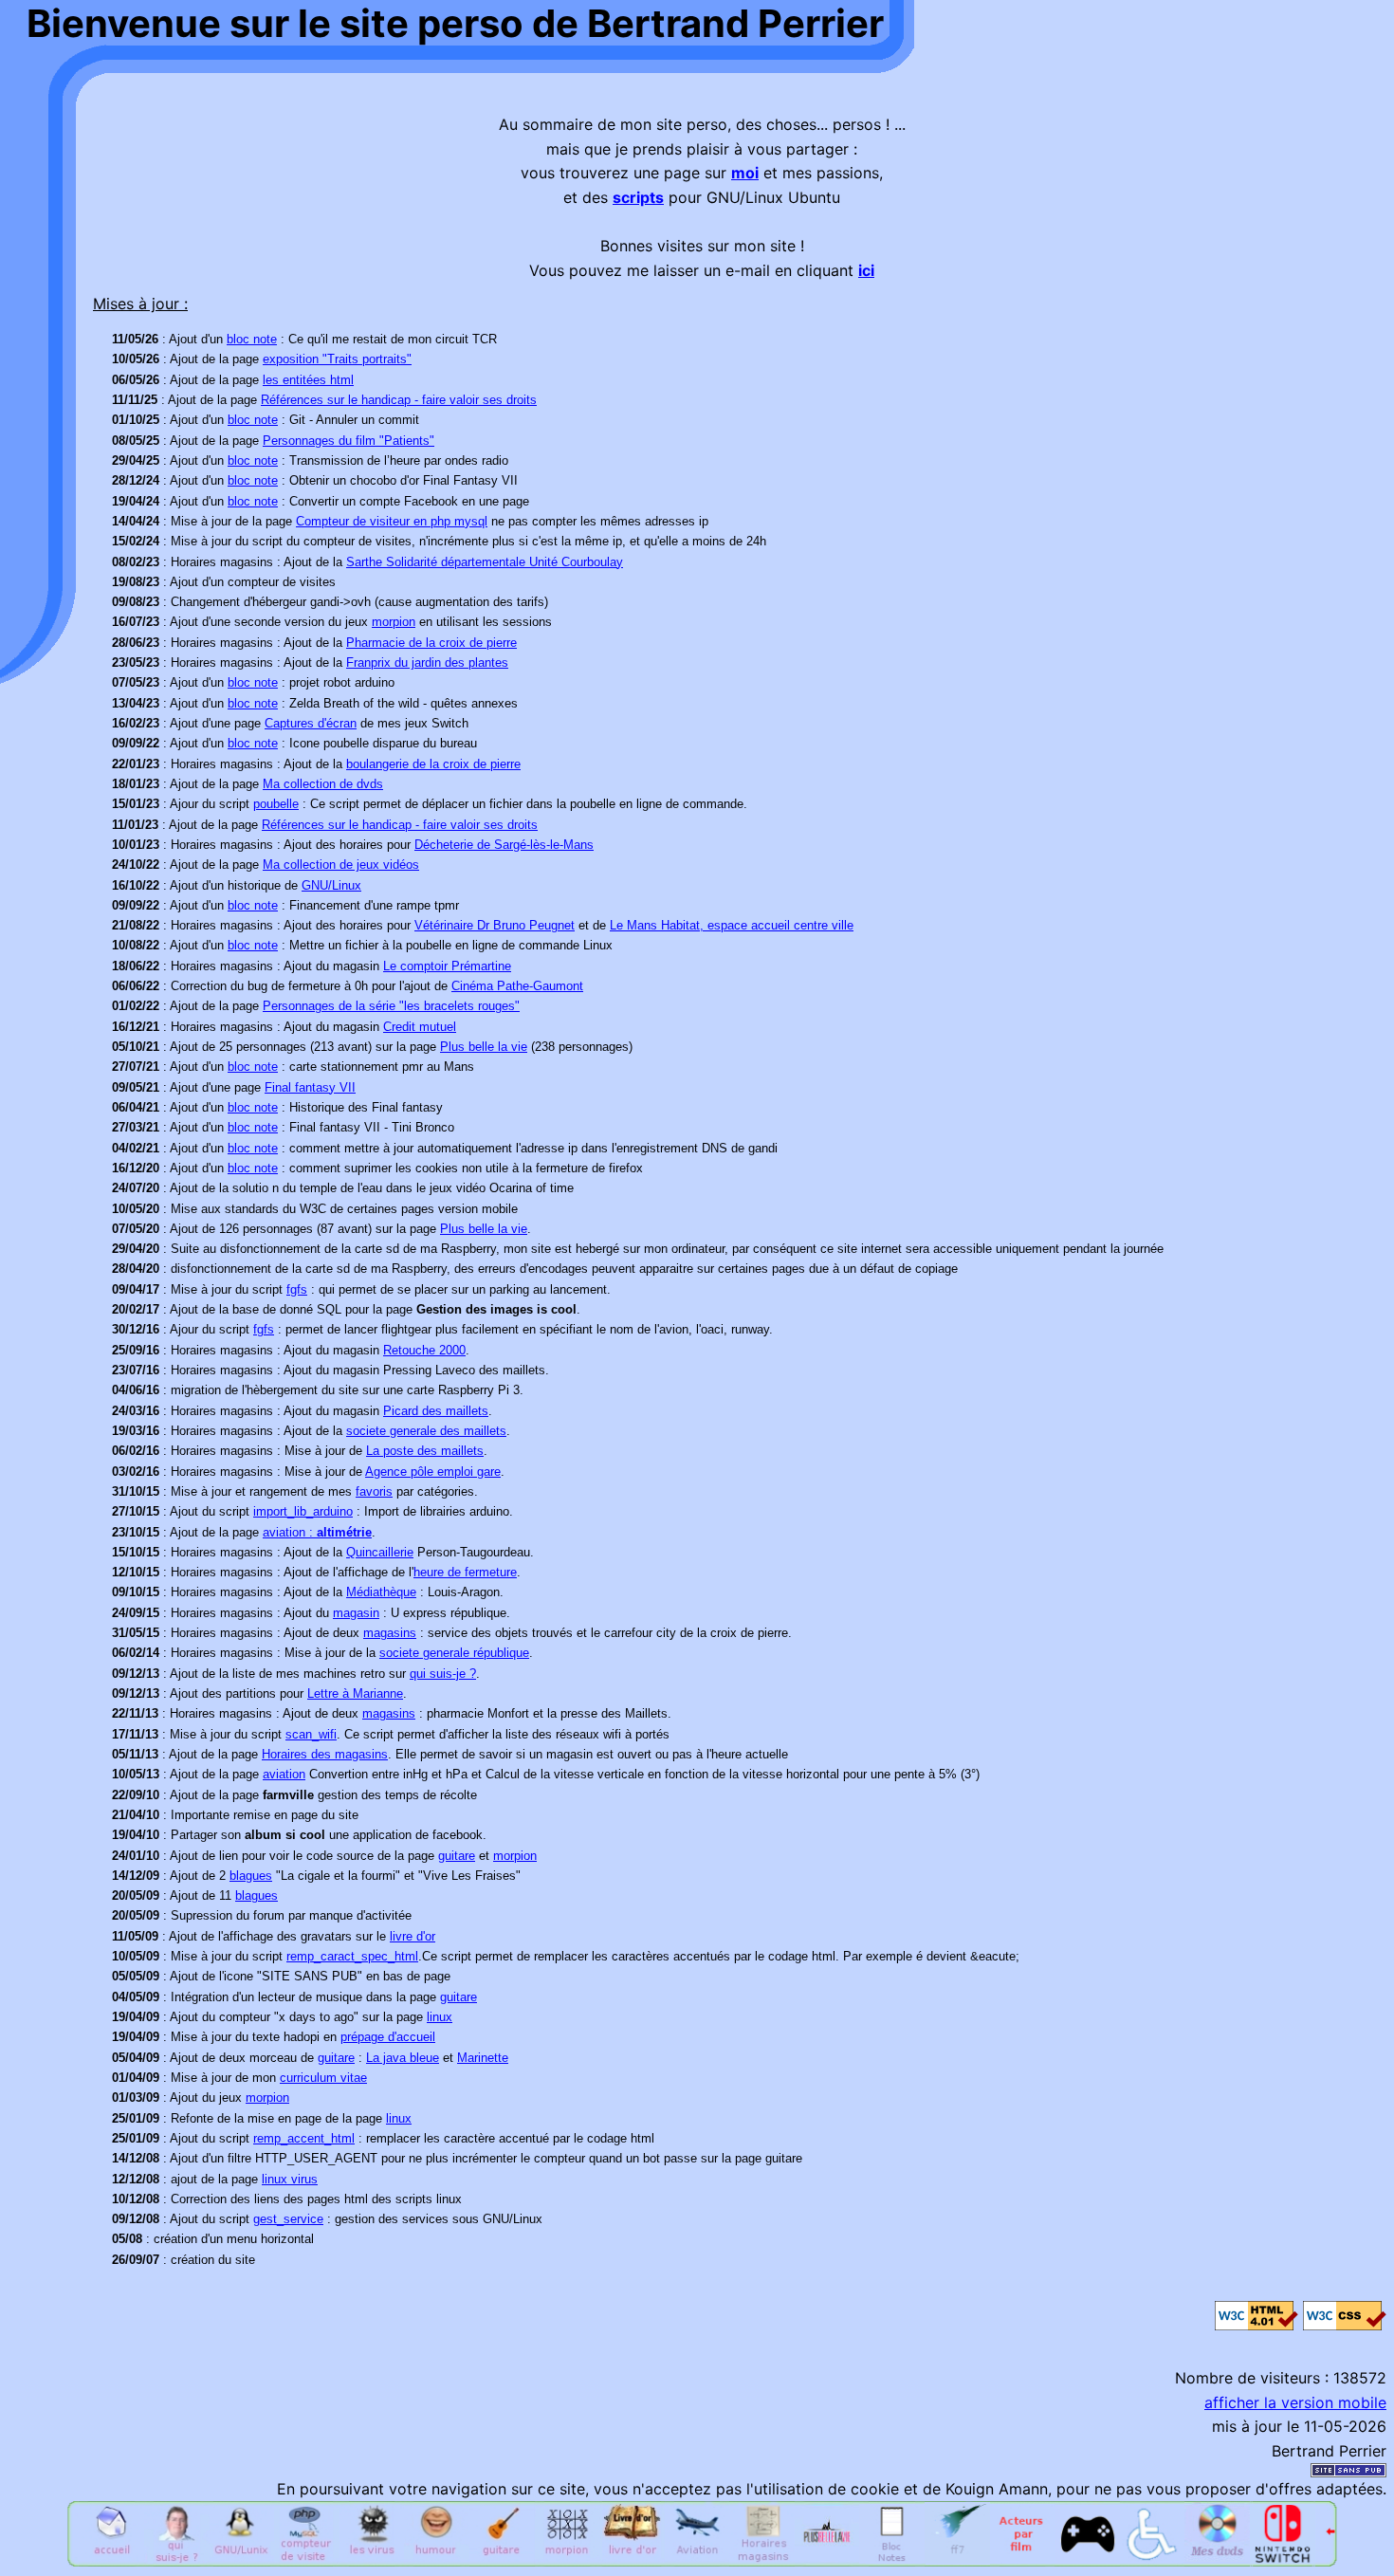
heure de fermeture (465, 1572)
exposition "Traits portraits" (337, 359)
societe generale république (454, 1653)
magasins (390, 1633)
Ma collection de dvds (323, 784)
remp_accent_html (304, 2138)
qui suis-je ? (443, 1674)
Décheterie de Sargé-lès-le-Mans (504, 845)
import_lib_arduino (303, 1511)
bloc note (252, 339)
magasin (356, 1613)
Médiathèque (381, 1592)
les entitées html (308, 380)
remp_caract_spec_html (352, 1956)
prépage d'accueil (388, 2037)
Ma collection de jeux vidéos (341, 865)
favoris (374, 1491)
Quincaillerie (380, 1552)
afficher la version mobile (1295, 2402)
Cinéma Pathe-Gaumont (517, 986)
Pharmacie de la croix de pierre (431, 643)
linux (440, 2017)
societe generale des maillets (426, 1431)
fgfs (297, 1289)
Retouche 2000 (424, 1350)
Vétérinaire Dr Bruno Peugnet (495, 925)
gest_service (288, 2219)
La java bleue (403, 2058)
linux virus (290, 2179)
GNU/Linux (331, 885)
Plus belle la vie (484, 1047)
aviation (284, 1774)
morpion (394, 622)
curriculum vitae (323, 2078)
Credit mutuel (420, 1027)
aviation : (317, 1532)
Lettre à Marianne (355, 1693)
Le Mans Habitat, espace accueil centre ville (732, 925)
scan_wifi (311, 1734)
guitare (457, 1856)
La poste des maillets (425, 1451)
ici (866, 270)
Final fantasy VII (310, 1087)
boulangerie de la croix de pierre (433, 764)
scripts (638, 197)
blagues (251, 1876)
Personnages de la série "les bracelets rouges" (391, 1006)
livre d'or (413, 1936)
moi (745, 173)
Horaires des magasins (325, 1754)
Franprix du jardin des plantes (427, 662)
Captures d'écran (311, 723)
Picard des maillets (436, 1411)
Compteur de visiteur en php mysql (392, 521)
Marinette (483, 2058)
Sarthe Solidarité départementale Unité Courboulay (485, 562)
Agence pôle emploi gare (433, 1472)
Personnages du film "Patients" (348, 441)
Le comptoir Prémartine (447, 966)
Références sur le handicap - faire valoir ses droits (399, 400)
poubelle (276, 804)
